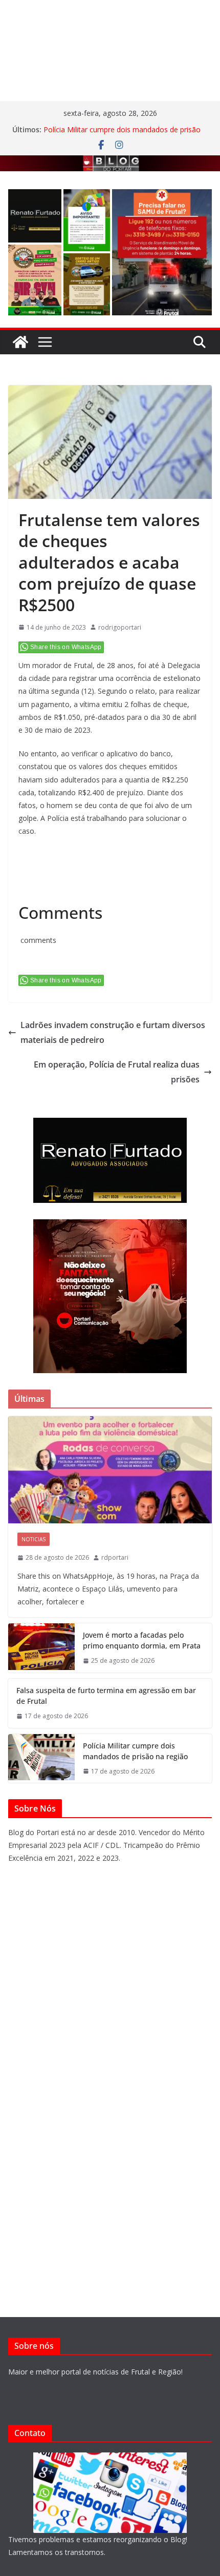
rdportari (115, 1557)
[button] (35, 216)
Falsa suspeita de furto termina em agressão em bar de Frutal (106, 1696)
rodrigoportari (120, 627)
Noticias (34, 1539)
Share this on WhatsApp (66, 647)
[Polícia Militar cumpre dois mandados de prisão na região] (41, 1759)
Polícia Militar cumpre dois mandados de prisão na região (135, 1751)
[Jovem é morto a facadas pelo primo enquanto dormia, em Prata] (41, 1648)
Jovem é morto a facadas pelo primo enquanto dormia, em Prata (142, 1640)
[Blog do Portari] (20, 342)
